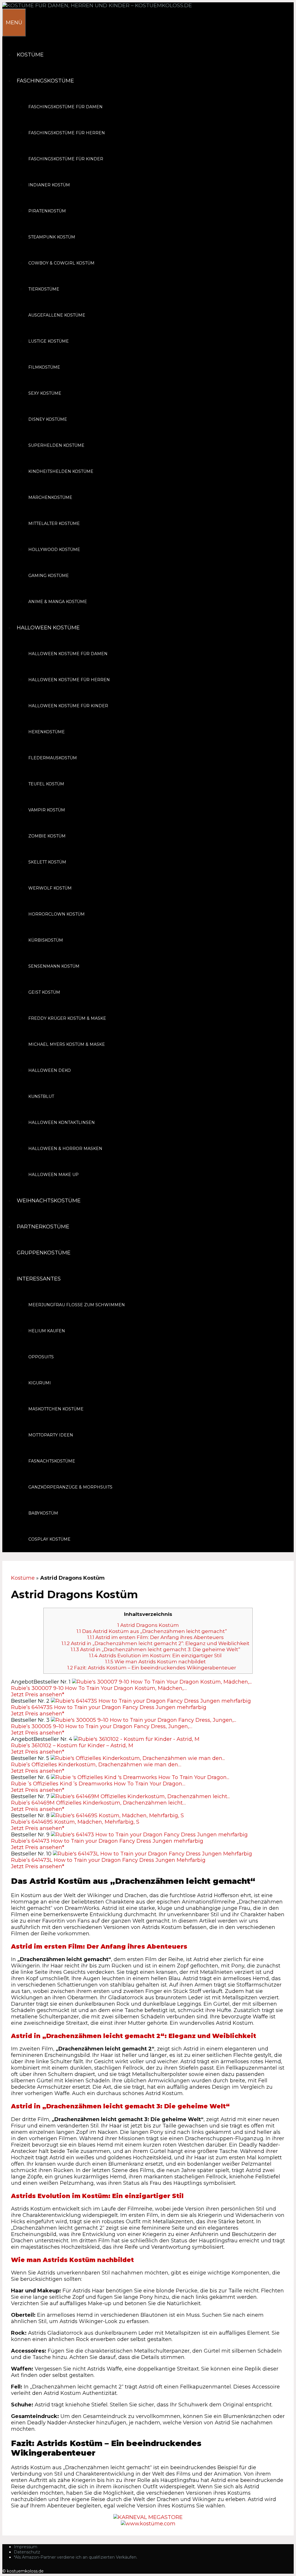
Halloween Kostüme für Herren (69, 680)
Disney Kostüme (48, 419)
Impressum (26, 2547)
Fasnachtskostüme (52, 1461)
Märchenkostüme (50, 497)
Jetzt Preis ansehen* (38, 1695)
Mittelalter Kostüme (54, 523)
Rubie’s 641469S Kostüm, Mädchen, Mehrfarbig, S (75, 1822)
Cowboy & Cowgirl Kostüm (61, 263)
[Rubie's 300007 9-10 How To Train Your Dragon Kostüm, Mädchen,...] (162, 1682)
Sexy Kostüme (45, 393)
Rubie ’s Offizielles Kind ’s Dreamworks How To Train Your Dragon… (98, 1784)
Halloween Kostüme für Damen (68, 654)
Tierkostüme (44, 289)
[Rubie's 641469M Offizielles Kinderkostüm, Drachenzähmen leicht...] (140, 1796)
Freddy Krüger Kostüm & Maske (67, 1018)
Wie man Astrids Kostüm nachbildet (156, 1661)
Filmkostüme (44, 367)
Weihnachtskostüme (49, 1201)
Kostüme (30, 55)
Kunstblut (41, 1096)
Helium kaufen (47, 1331)
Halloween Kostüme (48, 628)
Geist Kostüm (44, 992)
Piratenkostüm (47, 211)
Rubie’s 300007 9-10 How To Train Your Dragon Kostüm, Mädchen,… (99, 1688)
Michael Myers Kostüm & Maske (67, 1044)
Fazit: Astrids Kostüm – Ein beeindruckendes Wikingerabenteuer (152, 1668)
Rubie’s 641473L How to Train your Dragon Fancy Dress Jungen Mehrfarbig (108, 1860)
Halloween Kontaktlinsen (62, 1122)
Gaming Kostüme (49, 576)
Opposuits (41, 1357)
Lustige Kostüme (49, 341)
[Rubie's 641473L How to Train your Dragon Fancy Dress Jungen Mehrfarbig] (152, 1854)
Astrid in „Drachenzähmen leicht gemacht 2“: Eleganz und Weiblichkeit (156, 1643)
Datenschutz (27, 2552)
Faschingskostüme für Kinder (66, 159)
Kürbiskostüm (46, 940)
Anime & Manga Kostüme (58, 602)
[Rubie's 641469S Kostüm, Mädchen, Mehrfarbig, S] (117, 1816)
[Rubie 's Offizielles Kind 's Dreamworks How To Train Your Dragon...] (140, 1777)
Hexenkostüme (47, 732)
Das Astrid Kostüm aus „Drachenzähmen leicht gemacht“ (152, 1631)
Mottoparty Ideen (51, 1435)
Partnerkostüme (43, 1227)
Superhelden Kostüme (56, 445)
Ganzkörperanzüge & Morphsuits (70, 1487)
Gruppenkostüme (44, 1253)
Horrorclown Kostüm (57, 914)
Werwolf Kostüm (50, 888)
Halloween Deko (50, 1070)
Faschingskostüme (45, 81)
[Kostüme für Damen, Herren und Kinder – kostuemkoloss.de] (97, 5)
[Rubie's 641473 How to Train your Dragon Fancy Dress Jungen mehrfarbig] (149, 1835)
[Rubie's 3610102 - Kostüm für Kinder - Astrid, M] (137, 1739)
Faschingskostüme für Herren (67, 133)
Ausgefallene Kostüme (57, 315)
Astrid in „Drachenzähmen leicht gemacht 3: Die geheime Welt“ (156, 1649)
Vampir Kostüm (47, 810)
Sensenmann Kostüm (54, 966)
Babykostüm (43, 1513)
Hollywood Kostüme (54, 550)
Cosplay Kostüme (49, 1539)
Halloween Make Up (53, 1175)
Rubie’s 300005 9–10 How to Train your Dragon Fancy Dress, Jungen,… (102, 1726)
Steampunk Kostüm (52, 237)
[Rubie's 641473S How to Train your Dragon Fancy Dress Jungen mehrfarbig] (151, 1701)
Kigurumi (40, 1383)
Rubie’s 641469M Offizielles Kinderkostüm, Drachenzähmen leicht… (98, 1803)
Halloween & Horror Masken (65, 1149)
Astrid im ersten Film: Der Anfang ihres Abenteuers (156, 1637)
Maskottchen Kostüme (56, 1409)
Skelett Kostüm (47, 862)
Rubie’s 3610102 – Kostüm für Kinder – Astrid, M (72, 1745)
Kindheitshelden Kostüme (61, 471)
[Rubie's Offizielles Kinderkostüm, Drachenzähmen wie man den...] (138, 1758)
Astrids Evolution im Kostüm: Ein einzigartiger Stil (155, 1655)
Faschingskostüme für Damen (65, 107)
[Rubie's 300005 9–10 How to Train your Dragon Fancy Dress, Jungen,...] (144, 1720)
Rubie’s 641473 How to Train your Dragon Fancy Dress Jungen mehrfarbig (107, 1841)
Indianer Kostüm (49, 185)
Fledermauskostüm (53, 758)
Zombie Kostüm (47, 836)
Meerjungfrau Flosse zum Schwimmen (77, 1305)
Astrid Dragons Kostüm (148, 1625)
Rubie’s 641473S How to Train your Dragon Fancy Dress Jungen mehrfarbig (109, 1707)
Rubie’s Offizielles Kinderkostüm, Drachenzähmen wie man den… (96, 1765)
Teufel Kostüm (46, 784)
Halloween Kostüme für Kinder (68, 706)
